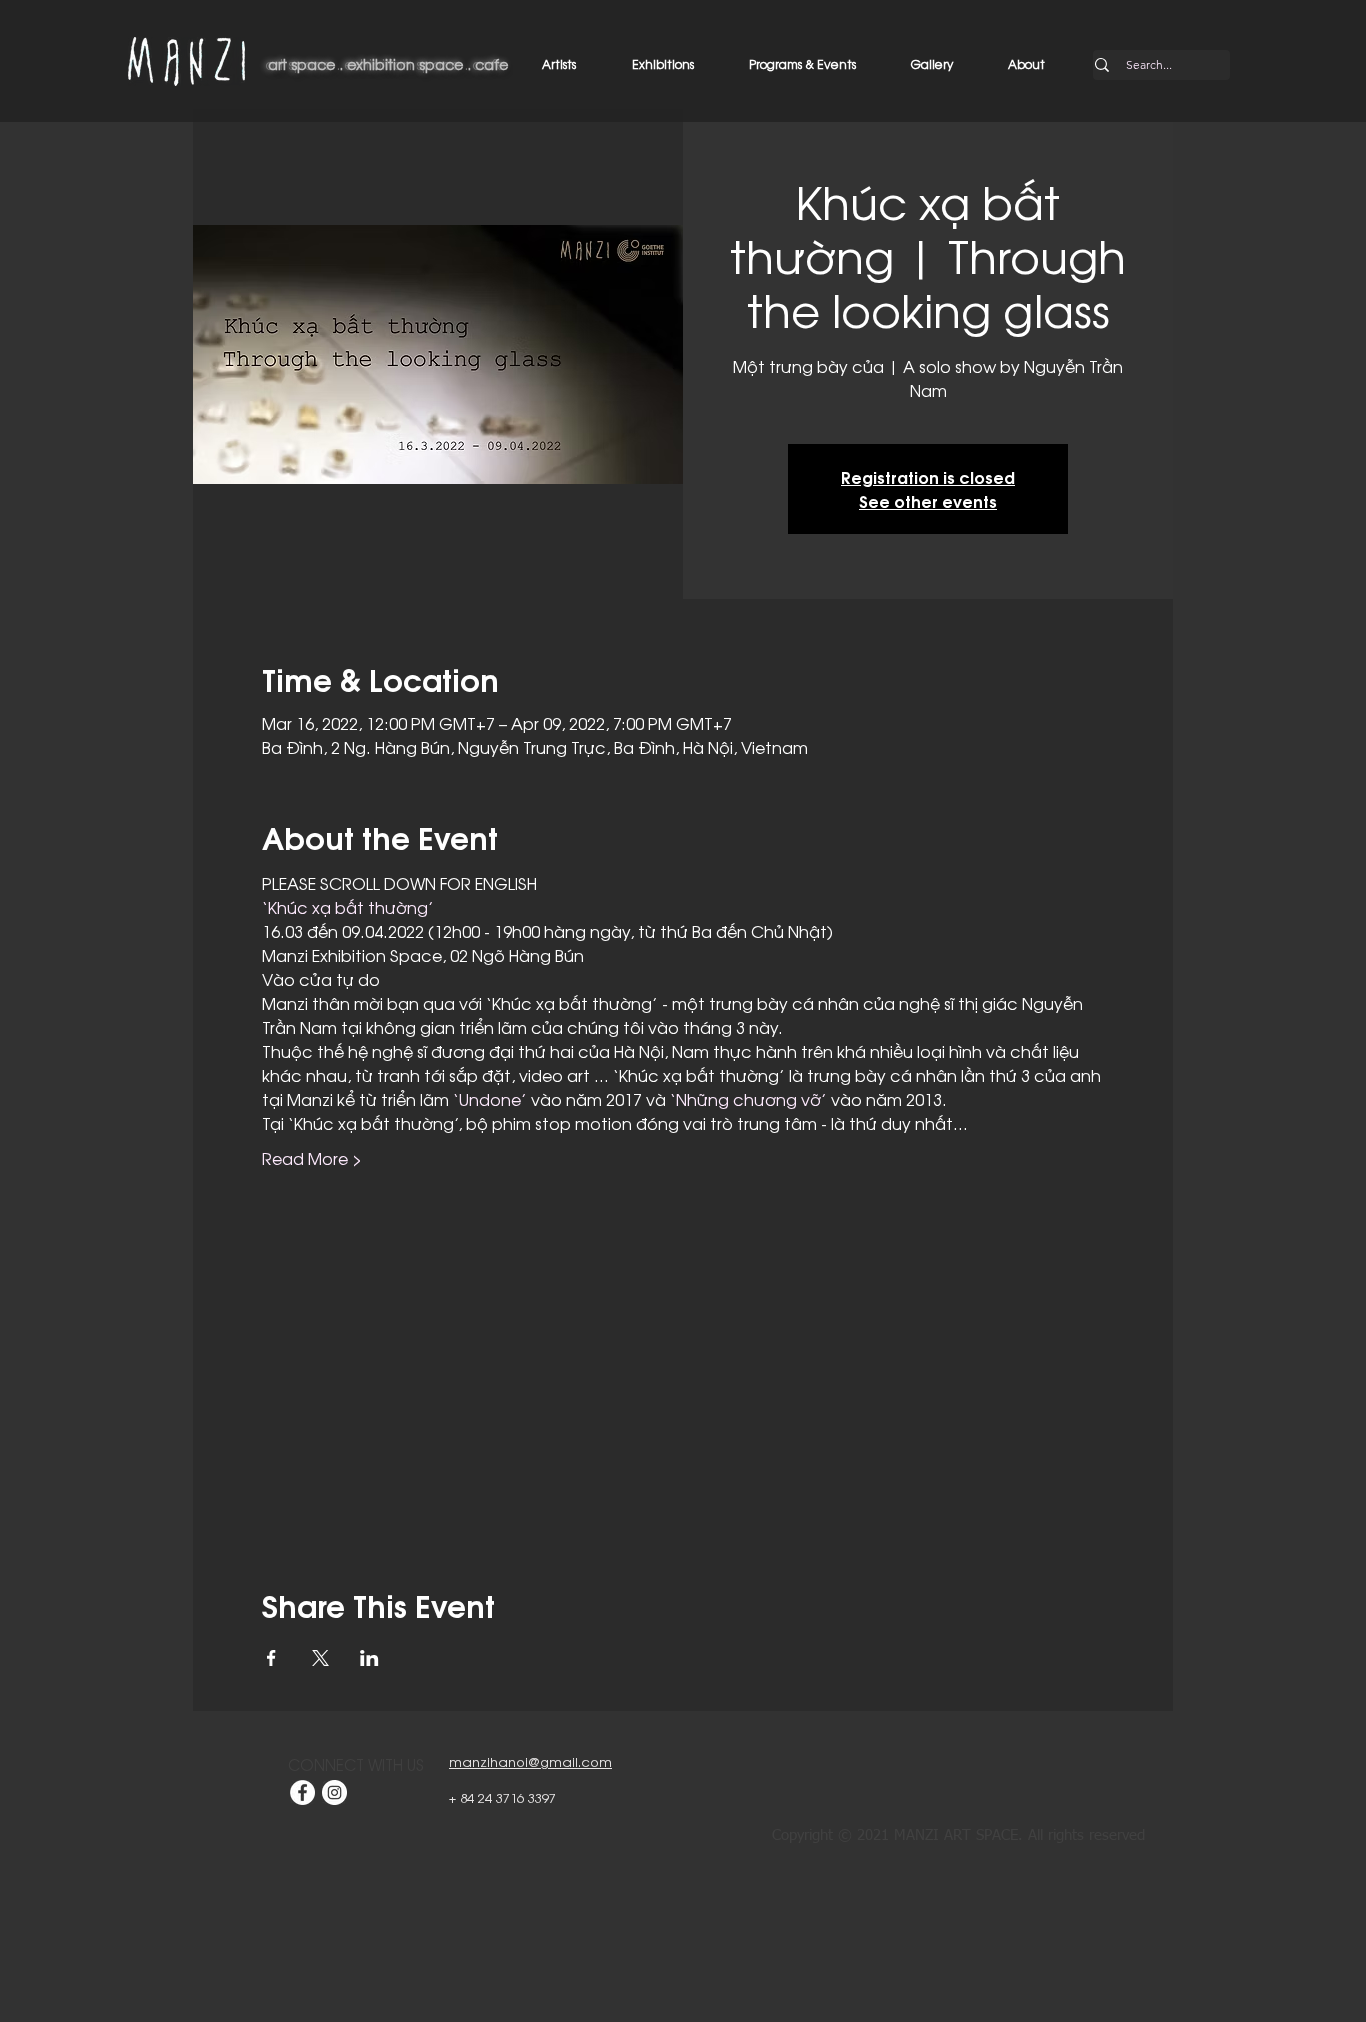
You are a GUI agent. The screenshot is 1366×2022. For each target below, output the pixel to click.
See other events (928, 500)
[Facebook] (302, 1792)
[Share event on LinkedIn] (369, 1658)
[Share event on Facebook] (271, 1658)
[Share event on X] (320, 1658)
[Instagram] (334, 1792)
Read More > (312, 1158)
